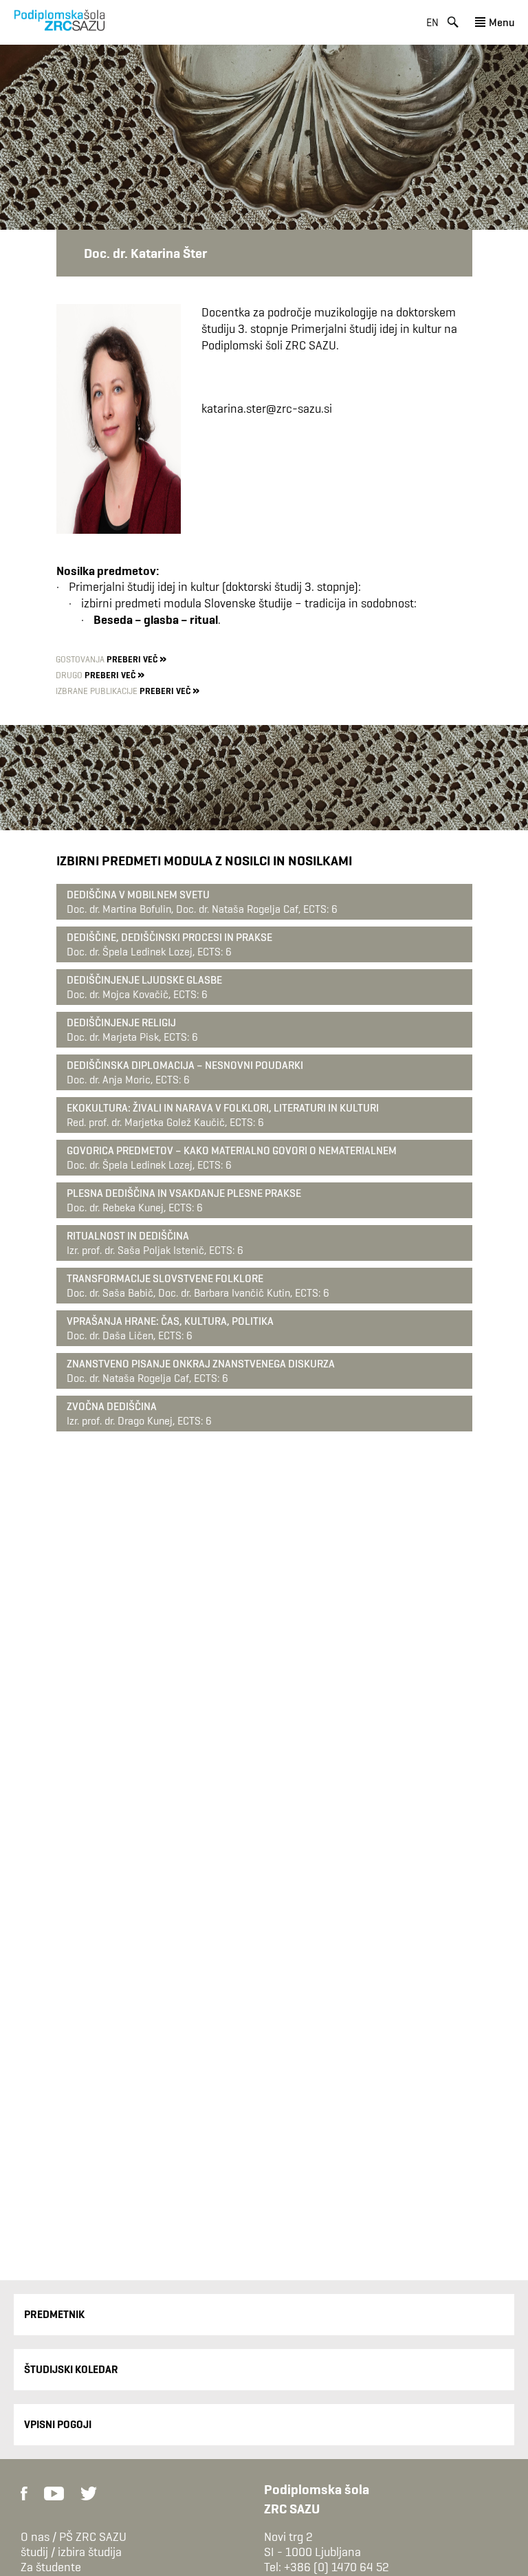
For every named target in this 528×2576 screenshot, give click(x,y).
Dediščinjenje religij (121, 1022)
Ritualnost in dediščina (128, 1236)
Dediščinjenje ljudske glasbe (144, 980)
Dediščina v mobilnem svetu (138, 895)
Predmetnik (54, 2314)
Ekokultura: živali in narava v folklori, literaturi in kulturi (223, 1108)
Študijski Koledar (71, 2369)
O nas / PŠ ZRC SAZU (74, 2537)
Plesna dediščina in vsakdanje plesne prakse (184, 1193)
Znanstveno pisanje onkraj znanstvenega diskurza (201, 1364)
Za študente (51, 2567)
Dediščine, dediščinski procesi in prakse (169, 937)
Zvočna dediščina (112, 1406)
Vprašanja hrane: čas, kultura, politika (170, 1321)
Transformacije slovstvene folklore (165, 1278)
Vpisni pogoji (58, 2424)
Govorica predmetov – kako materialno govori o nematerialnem (232, 1150)
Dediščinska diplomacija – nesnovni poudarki (185, 1065)
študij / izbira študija (71, 2552)
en (432, 22)
